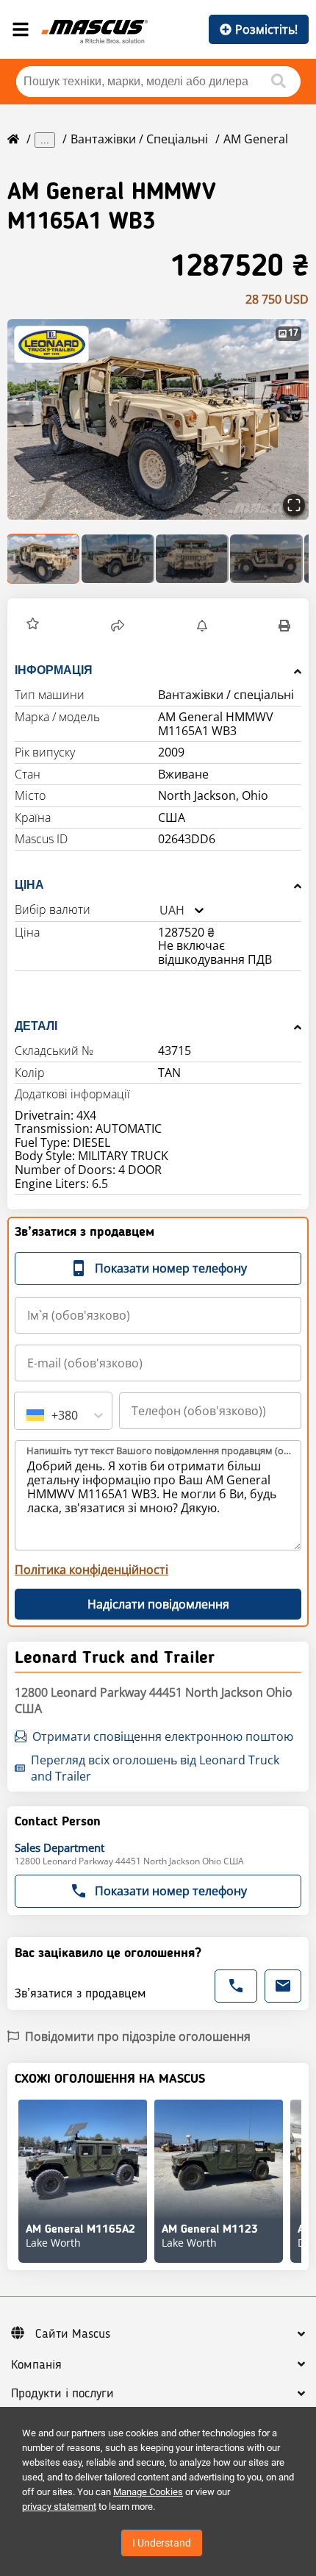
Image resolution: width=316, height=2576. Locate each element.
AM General (256, 139)
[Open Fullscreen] (294, 505)
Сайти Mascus (73, 2334)
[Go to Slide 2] (118, 559)
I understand (162, 2543)
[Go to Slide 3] (192, 559)
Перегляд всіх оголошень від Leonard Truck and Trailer (155, 1768)
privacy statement (59, 2507)
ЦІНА (29, 885)
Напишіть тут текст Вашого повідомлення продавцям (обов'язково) (159, 1450)
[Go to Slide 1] (44, 559)
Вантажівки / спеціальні (139, 139)
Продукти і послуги (62, 2394)
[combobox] (159, 910)
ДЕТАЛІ (36, 1026)
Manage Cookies (148, 2492)
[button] (158, 419)
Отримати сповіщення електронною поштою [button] (163, 1736)
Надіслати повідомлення (158, 1604)
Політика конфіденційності (91, 1570)
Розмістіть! (266, 29)
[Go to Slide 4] (266, 559)
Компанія (36, 2365)
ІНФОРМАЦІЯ (54, 670)
